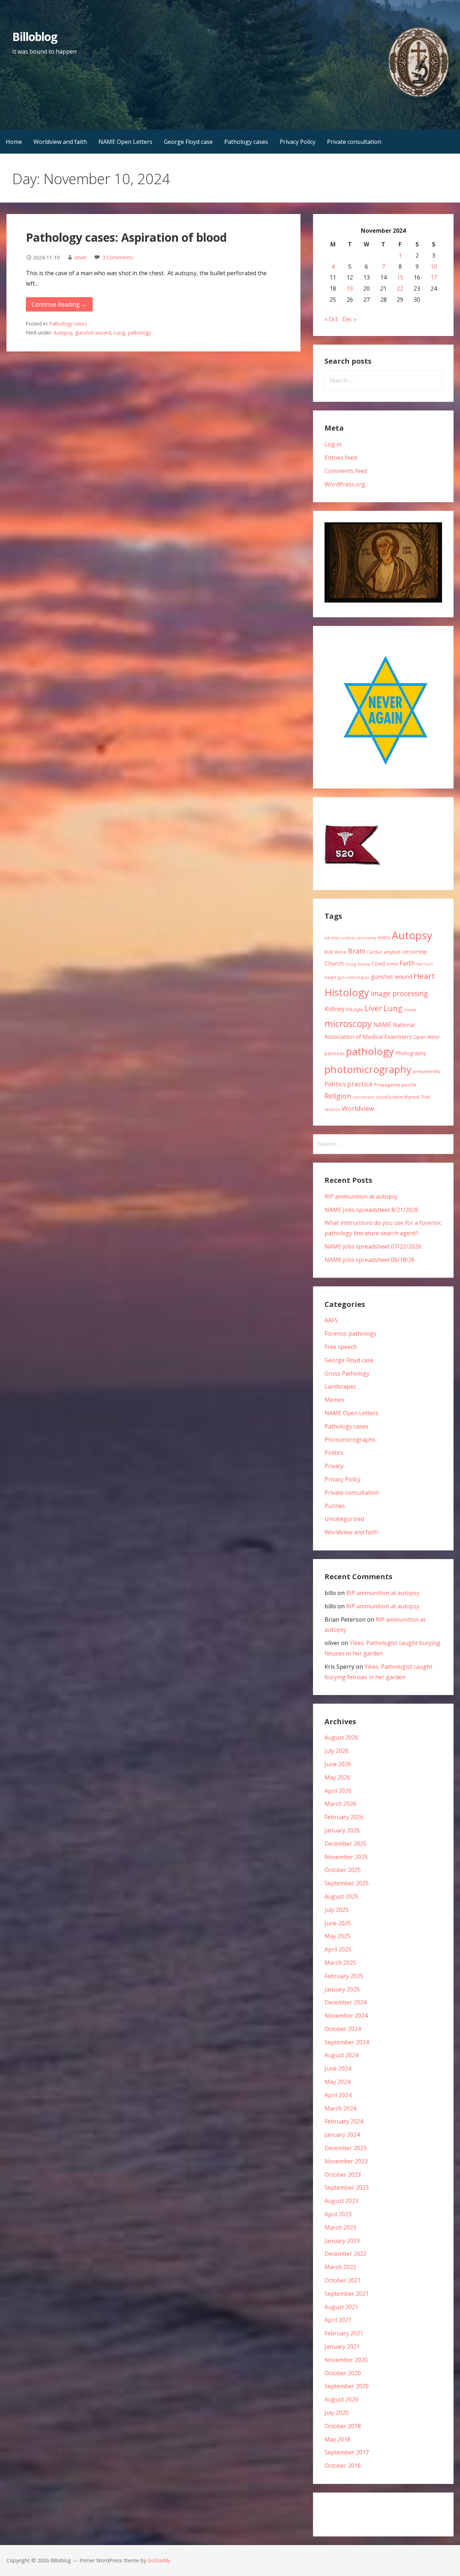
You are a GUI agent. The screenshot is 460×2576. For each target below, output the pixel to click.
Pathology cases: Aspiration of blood (126, 237)
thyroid (412, 1097)
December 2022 (346, 2254)
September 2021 (347, 2294)
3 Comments (118, 257)
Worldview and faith (60, 142)
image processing (399, 993)
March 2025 (340, 1963)
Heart (424, 976)
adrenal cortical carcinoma (350, 938)
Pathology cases (246, 142)
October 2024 (343, 2029)
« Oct (331, 319)
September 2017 (347, 2452)
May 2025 (337, 1936)
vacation (332, 1109)
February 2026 (344, 1817)
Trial (425, 1097)
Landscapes (340, 1386)
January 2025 (342, 1989)
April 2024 (338, 2095)
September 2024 (347, 2042)
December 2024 (346, 2002)
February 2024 (344, 2121)
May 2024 (337, 2082)
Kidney (335, 1009)
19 (350, 289)
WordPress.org (345, 484)
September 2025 (347, 1883)
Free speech (341, 1347)
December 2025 (346, 1844)
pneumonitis (427, 1071)
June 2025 (338, 1923)
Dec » (349, 319)
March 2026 (340, 1804)
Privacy (334, 1466)
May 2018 (337, 2439)
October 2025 (343, 1870)
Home (14, 142)
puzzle (409, 1085)
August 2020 (341, 2399)
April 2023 (338, 2214)
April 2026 (338, 1791)
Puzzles (335, 1506)
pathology (139, 333)
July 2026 (337, 1751)
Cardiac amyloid (384, 952)
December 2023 (346, 2148)
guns (365, 977)
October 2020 (343, 2373)
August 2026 (341, 1737)
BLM (329, 952)
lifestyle (355, 1009)
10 (434, 267)
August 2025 (341, 1896)
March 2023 (340, 2227)
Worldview (358, 1108)
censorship (415, 952)
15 (400, 277)
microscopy (348, 1023)
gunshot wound (93, 333)
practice (360, 1084)
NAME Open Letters (125, 142)
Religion (338, 1096)
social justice (389, 1097)
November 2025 (346, 1857)
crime (392, 964)
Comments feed (346, 471)
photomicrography (368, 1069)
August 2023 (341, 2201)
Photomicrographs (350, 1440)
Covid (378, 964)
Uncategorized (344, 1519)
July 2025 (337, 1910)
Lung (119, 333)
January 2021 (342, 2346)
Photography (411, 1053)
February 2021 (344, 2333)
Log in (333, 444)
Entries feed (341, 458)
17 (434, 277)
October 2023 (343, 2175)
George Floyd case (188, 142)
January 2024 (342, 2135)
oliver (80, 257)
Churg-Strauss (358, 964)
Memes (334, 1400)
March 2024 (340, 2108)
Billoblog (35, 37)
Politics (335, 1084)
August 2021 (341, 2307)
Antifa (384, 937)
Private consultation (354, 142)
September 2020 (347, 2386)
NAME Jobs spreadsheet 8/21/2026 (371, 1210)
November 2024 (346, 2016)
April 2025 (338, 1949)
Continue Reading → (59, 304)
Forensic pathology (350, 1334)
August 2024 (341, 2055)
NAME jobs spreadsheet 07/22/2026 (373, 1246)
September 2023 (347, 2187)
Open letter (427, 1037)
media (410, 1010)
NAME (382, 1025)
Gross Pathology (347, 1373)
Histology (347, 992)
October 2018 (343, 2426)
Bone (341, 952)
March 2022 (340, 2267)
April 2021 (338, 2320)
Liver (373, 1008)
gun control (349, 977)
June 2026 (338, 1764)
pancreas (335, 1053)
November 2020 (346, 2360)
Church (334, 963)
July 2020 (337, 2413)
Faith (407, 963)
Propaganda (387, 1085)
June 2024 (338, 2068)
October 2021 (343, 2280)
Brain (357, 951)
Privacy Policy (298, 142)
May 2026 (337, 1777)
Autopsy (63, 333)
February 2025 (344, 1976)
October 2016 (343, 2466)
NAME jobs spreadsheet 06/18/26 (370, 1260)
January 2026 (342, 1830)
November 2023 (346, 2161)
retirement (363, 1097)
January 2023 (342, 2241)
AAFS (331, 1320)
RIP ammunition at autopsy (361, 1196)
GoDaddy (159, 2560)
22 (400, 289)
